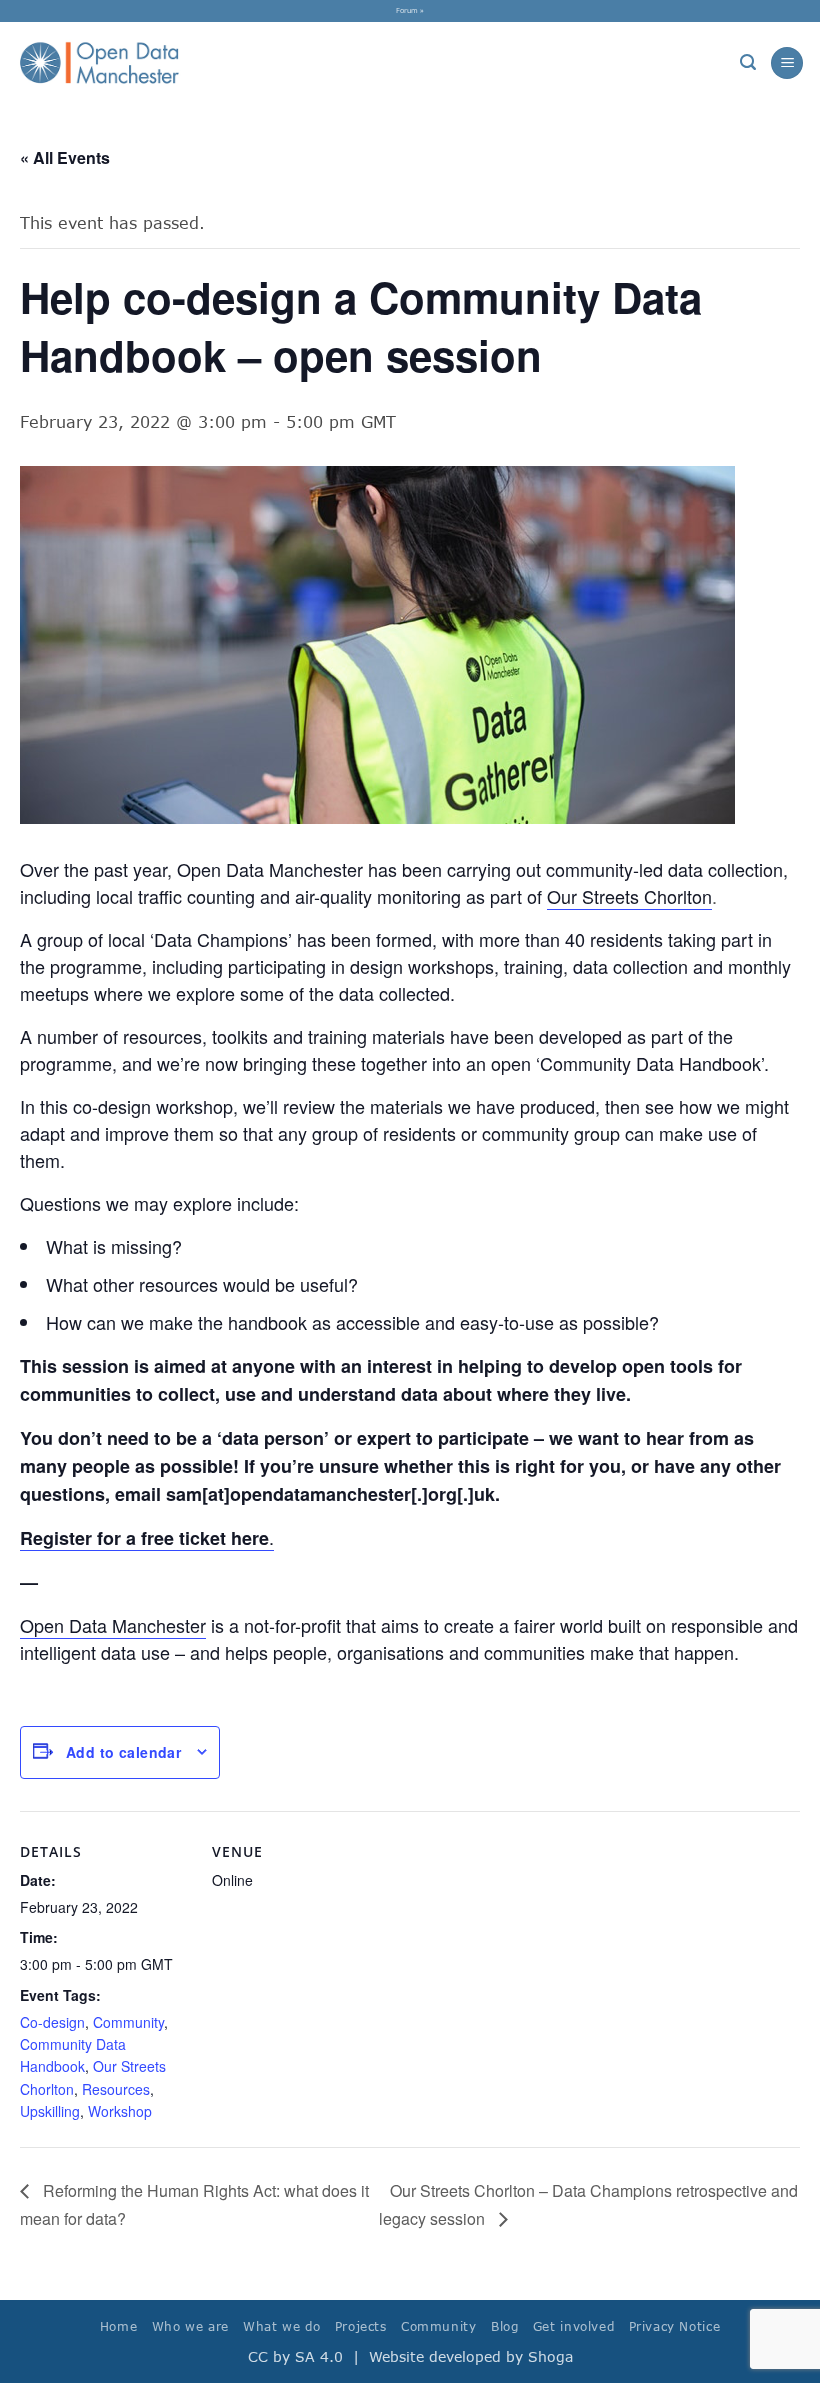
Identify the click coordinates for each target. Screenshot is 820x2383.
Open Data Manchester (113, 1625)
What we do (281, 2326)
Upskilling (50, 2111)
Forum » (410, 10)
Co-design (52, 2022)
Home (118, 2326)
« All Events (65, 157)
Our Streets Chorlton (629, 896)
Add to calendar (123, 1752)
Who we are (190, 2326)
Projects (361, 2326)
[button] (748, 62)
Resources (116, 2089)
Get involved (573, 2326)
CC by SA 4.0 (295, 2356)
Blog (504, 2326)
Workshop (120, 2111)
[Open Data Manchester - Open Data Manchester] (99, 63)
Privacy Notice (675, 2326)
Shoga (550, 2356)
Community (128, 2022)
